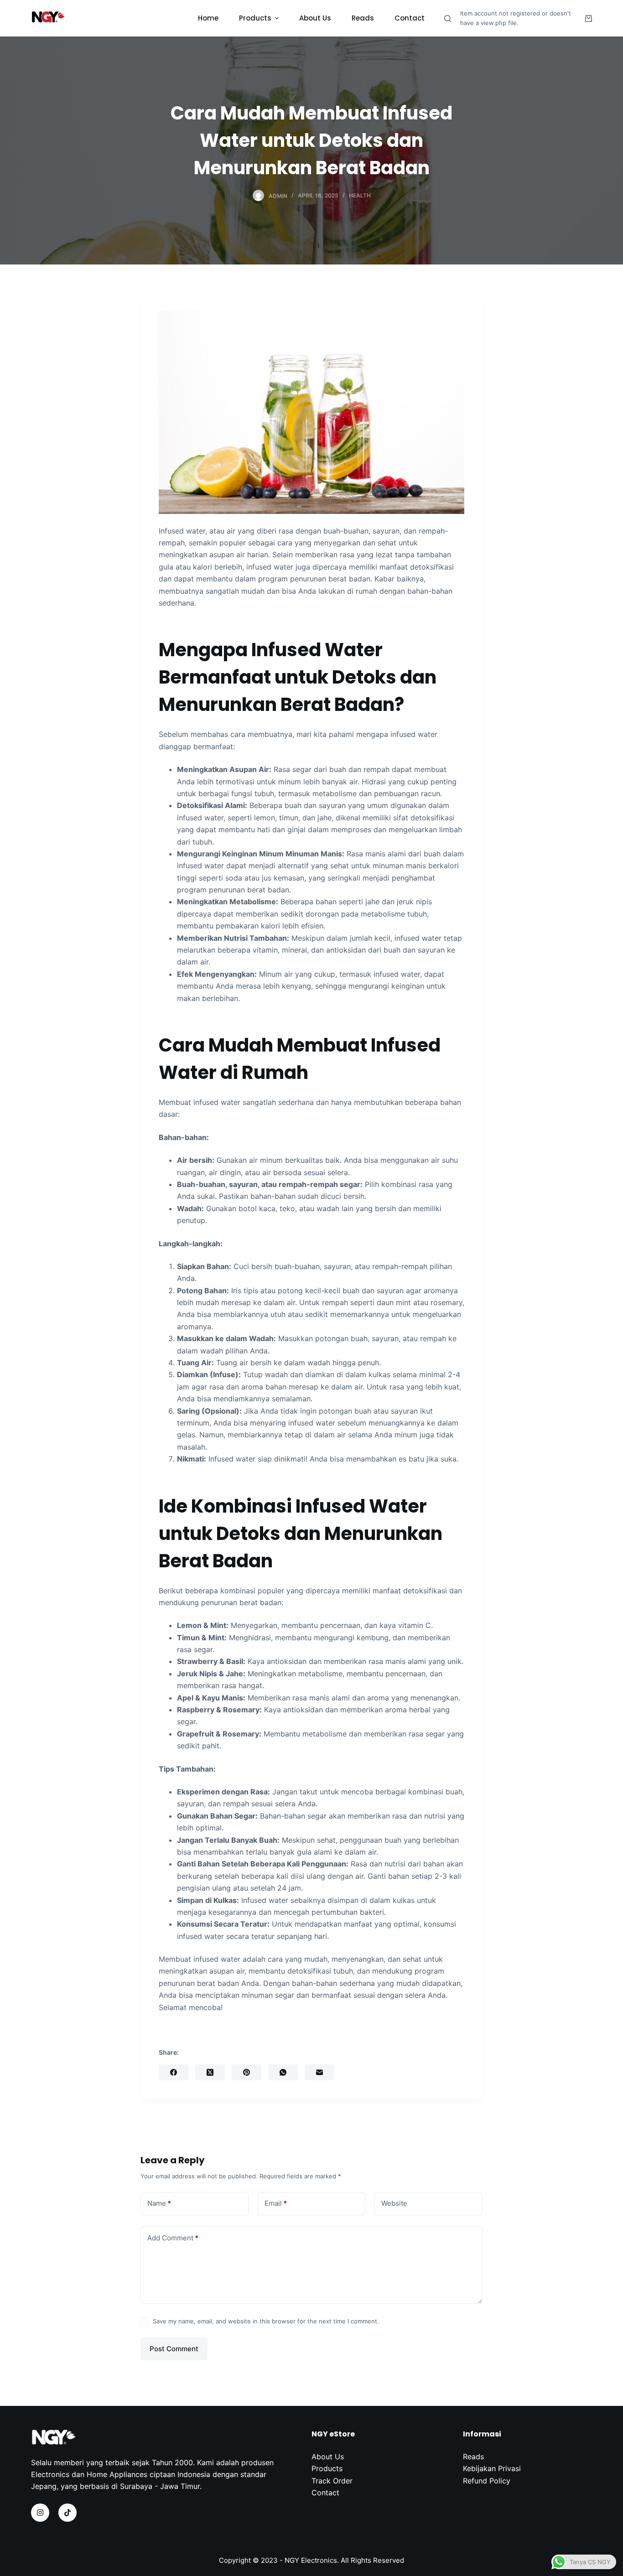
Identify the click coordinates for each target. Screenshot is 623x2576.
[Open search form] (448, 18)
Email (276, 2203)
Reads (473, 2457)
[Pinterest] (247, 2072)
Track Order (332, 2481)
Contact (325, 2493)
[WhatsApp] (283, 2072)
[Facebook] (174, 2072)
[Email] (319, 2072)
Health (360, 195)
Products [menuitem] (255, 18)
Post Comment (174, 2349)
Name (159, 2203)
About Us (328, 2457)
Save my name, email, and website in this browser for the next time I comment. (266, 2321)
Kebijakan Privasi (492, 2468)
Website (394, 2203)
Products (327, 2468)
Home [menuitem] (208, 18)
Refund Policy (487, 2481)
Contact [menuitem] (410, 18)
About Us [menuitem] (315, 18)
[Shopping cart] (589, 18)
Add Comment (173, 2238)
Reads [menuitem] (363, 18)
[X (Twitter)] (210, 2072)
